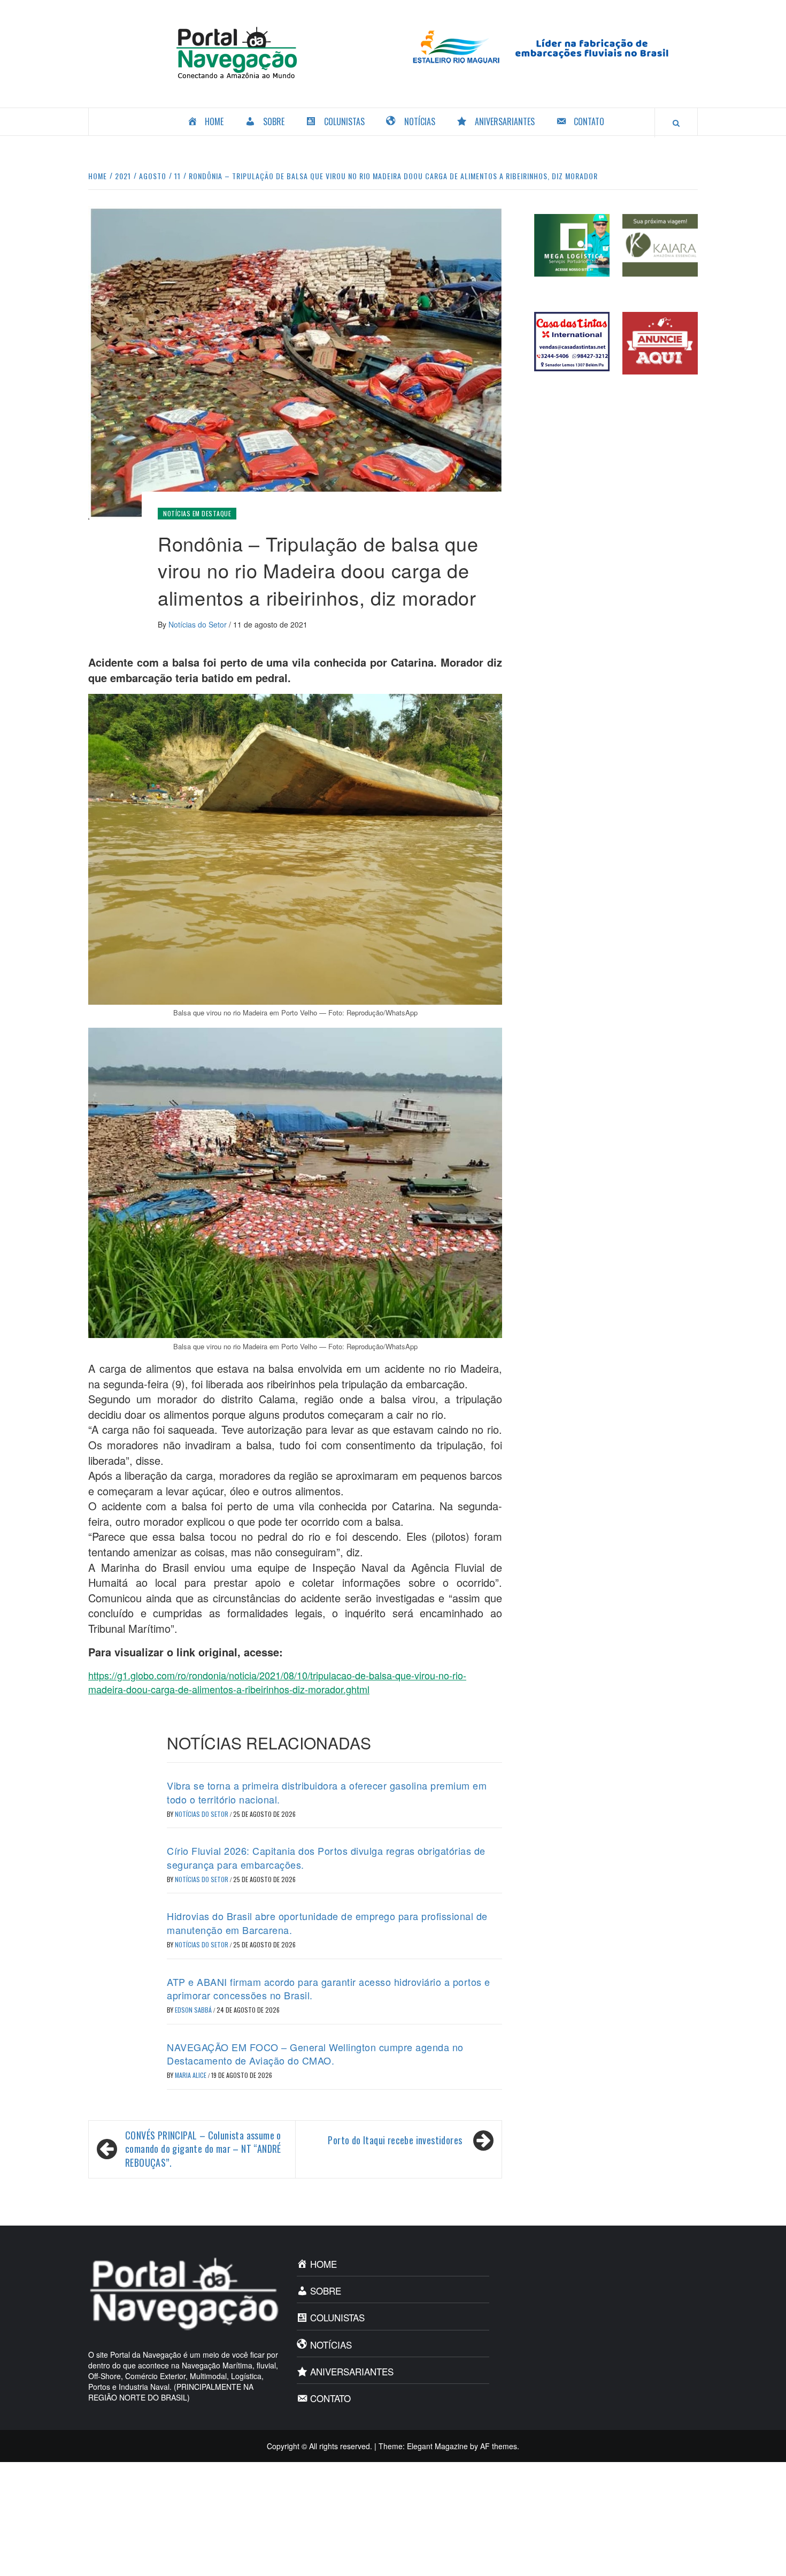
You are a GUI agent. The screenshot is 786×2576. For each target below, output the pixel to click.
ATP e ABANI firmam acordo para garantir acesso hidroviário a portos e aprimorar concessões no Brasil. (329, 1988)
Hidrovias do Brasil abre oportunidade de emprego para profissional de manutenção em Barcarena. (327, 1923)
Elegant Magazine (437, 2446)
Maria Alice (191, 2075)
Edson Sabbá (194, 2010)
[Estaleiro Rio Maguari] (549, 45)
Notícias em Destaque (197, 513)
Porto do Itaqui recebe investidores (395, 2140)
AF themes (499, 2446)
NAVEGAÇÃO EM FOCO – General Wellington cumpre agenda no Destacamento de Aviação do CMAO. (315, 2054)
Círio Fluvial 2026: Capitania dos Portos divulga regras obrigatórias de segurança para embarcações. (326, 1857)
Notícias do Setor (199, 624)
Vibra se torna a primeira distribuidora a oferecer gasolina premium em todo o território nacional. (327, 1792)
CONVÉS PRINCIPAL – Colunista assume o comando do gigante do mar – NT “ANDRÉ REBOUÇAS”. (203, 2149)
